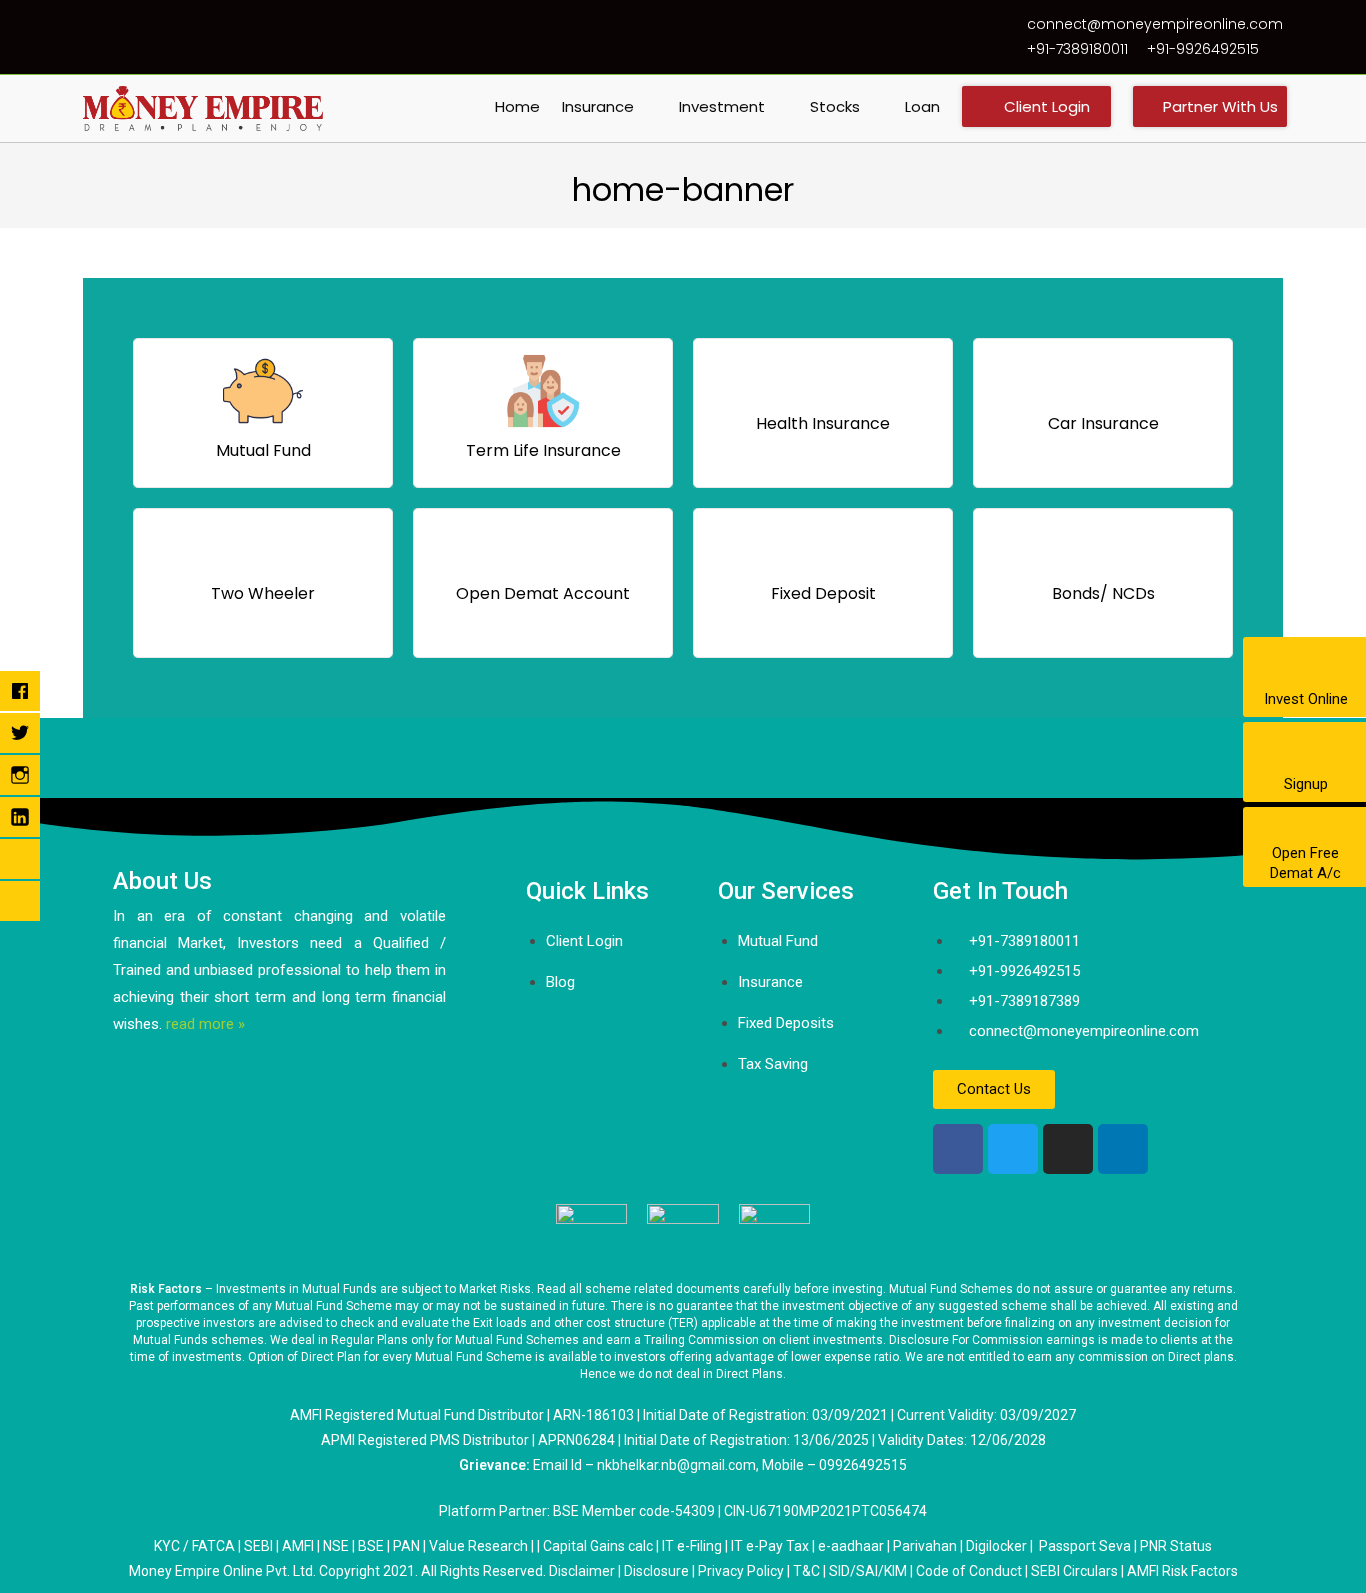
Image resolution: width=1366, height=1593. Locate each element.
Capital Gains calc (598, 1546)
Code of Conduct (969, 1571)
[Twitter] (1013, 1149)
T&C (806, 1571)
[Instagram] (1068, 1149)
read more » (205, 1024)
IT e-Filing (692, 1546)
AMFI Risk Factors (1182, 1571)
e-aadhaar (852, 1546)
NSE (336, 1546)
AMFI (298, 1546)
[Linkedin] (1123, 1149)
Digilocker (996, 1546)
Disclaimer (582, 1571)
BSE (371, 1546)
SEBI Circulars (1074, 1571)
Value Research (478, 1546)
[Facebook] (958, 1149)
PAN (406, 1546)
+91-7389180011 (1077, 49)
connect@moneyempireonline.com (1155, 24)
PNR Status (1176, 1546)
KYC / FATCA (194, 1546)
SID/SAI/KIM (868, 1571)
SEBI (258, 1546)
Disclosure (656, 1571)
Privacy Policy (741, 1571)
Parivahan (925, 1546)
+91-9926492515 (1203, 49)
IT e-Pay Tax (770, 1546)
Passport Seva (1085, 1546)
